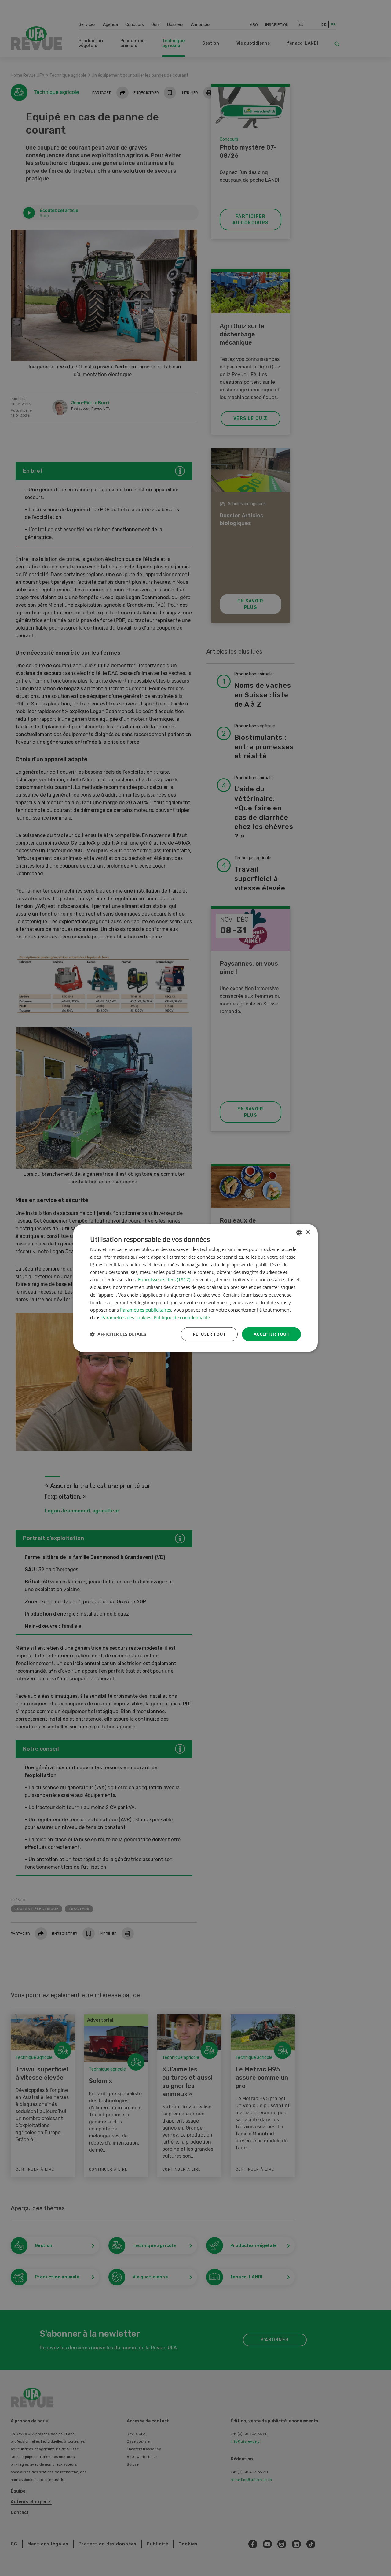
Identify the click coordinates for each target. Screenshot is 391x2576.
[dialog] (195, 1288)
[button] (118, 1334)
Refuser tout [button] (209, 1334)
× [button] (308, 1232)
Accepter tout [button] (271, 1334)
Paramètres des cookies (126, 1317)
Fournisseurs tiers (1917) (164, 1279)
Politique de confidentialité (182, 1317)
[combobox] (299, 1233)
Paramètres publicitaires (146, 1310)
